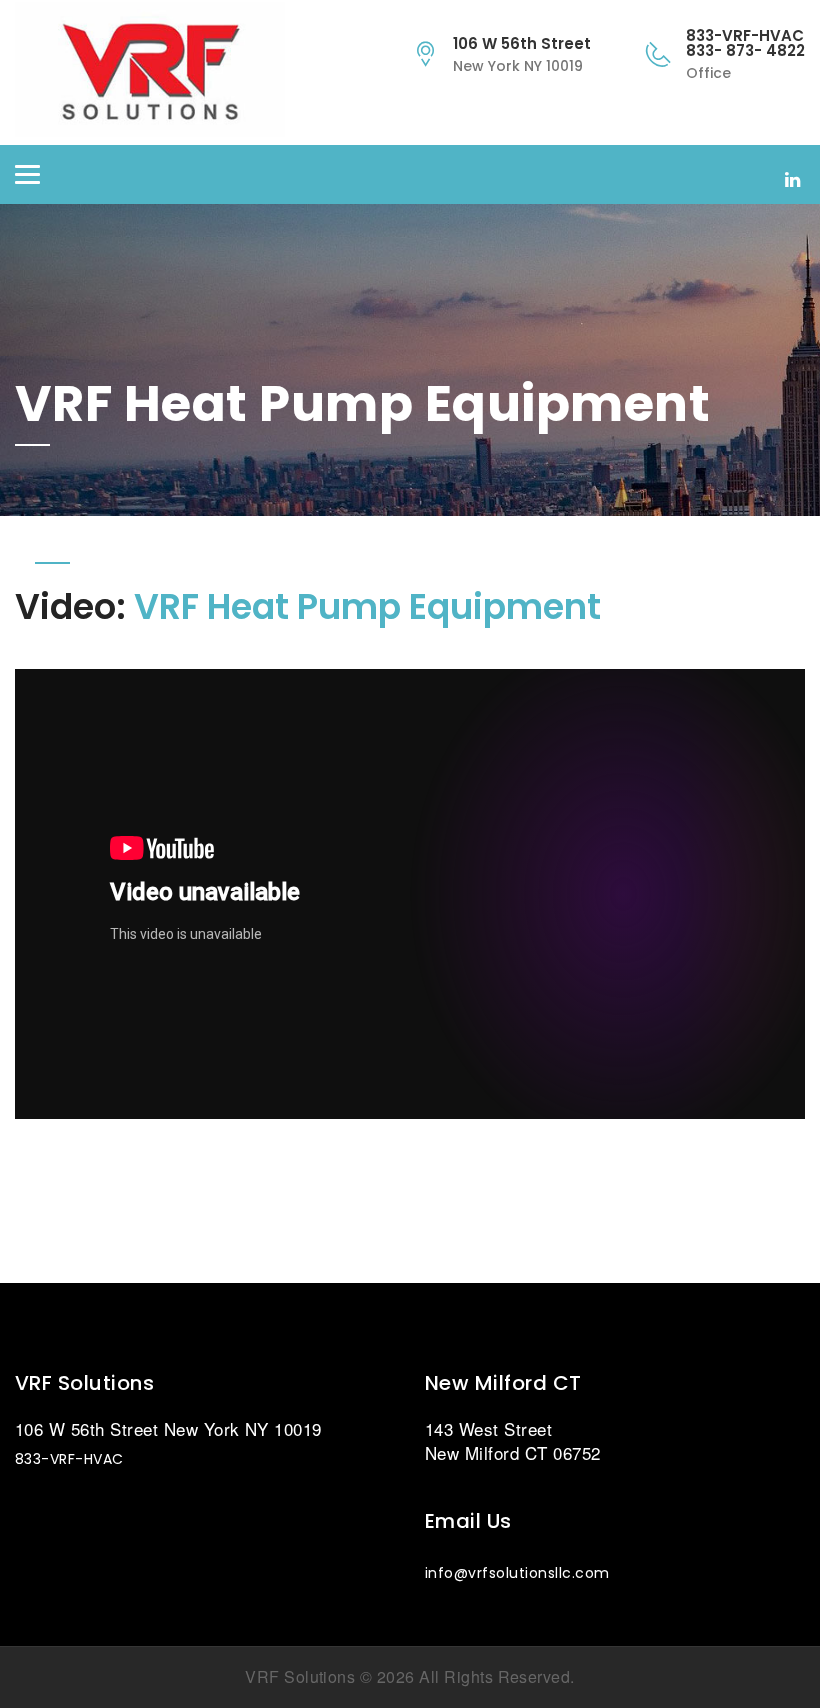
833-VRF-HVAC (69, 1459)
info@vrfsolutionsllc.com (517, 1573)
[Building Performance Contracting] (165, 72)
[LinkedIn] (792, 178)
